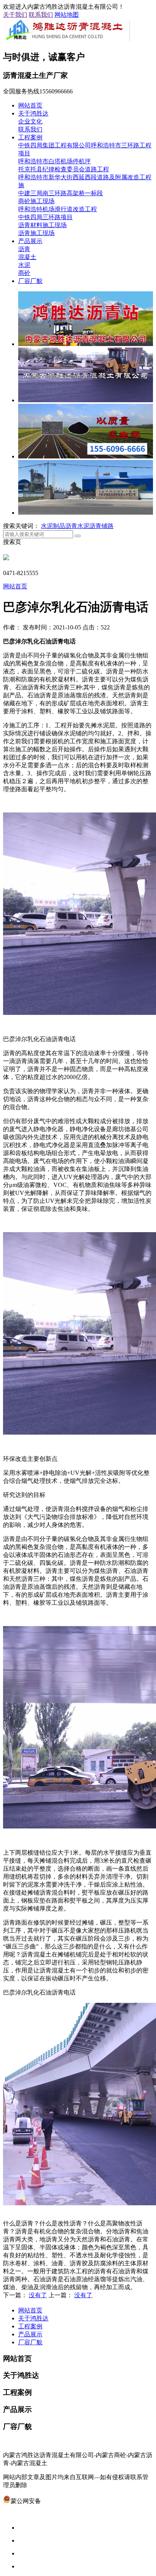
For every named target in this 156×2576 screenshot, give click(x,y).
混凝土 (27, 257)
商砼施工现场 (36, 201)
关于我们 (15, 15)
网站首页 (30, 105)
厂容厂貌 (30, 281)
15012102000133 (62, 2501)
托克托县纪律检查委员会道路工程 (64, 169)
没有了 (38, 2295)
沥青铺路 (101, 526)
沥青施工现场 (36, 233)
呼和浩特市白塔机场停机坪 (55, 161)
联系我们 (41, 15)
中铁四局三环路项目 (45, 217)
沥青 (24, 249)
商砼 (24, 273)
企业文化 (30, 121)
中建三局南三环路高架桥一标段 (61, 193)
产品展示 (30, 241)
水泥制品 (53, 526)
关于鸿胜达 (33, 113)
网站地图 (67, 15)
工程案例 (30, 137)
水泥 (24, 265)
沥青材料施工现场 (42, 225)
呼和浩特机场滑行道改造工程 (58, 209)
